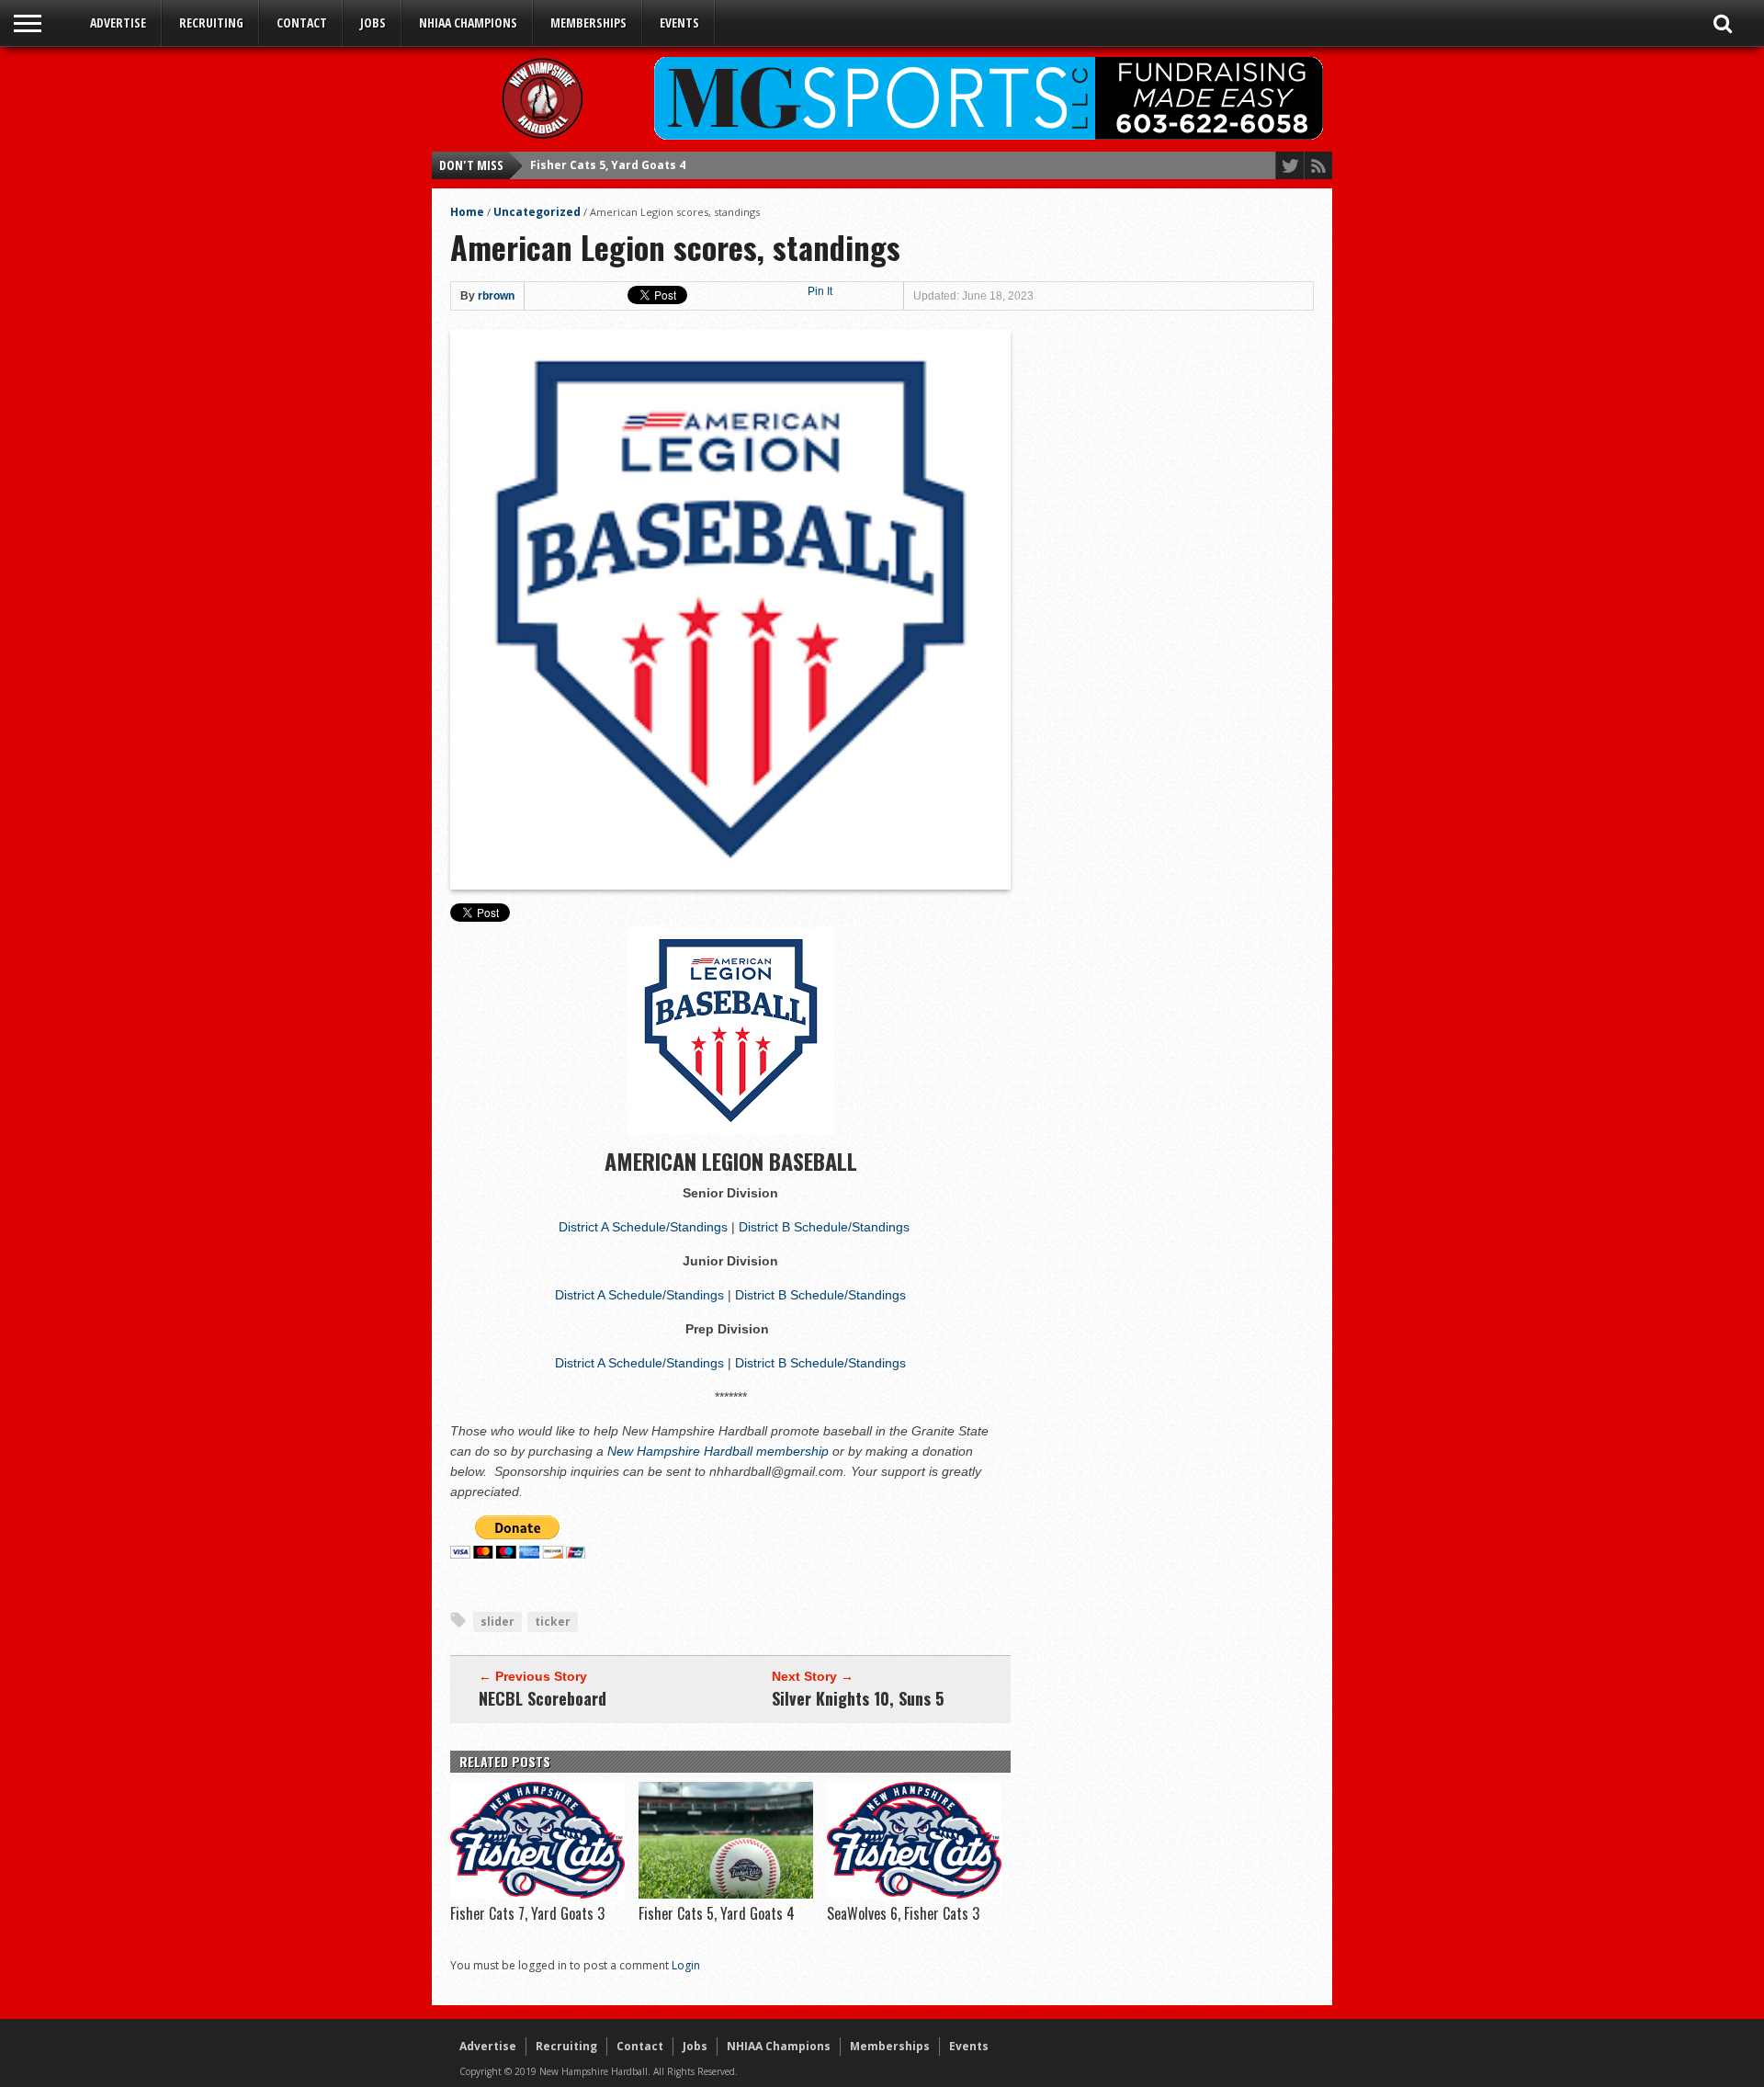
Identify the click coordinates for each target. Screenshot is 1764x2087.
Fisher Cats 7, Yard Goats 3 (527, 1913)
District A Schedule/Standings (643, 1227)
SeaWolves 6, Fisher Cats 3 (607, 165)
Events (679, 23)
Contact (302, 23)
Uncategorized (537, 212)
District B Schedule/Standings (824, 1227)
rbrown (496, 296)
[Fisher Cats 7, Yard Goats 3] (537, 1894)
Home (467, 212)
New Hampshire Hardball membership (720, 1451)
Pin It (820, 291)
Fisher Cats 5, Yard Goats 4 (717, 1913)
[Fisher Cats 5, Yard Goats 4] (726, 1894)
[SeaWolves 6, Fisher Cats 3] (914, 1894)
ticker (553, 1622)
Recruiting (211, 23)
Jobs (373, 23)
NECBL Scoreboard (543, 1698)
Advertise (118, 23)
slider (498, 1622)
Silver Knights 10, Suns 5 (858, 1698)
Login (686, 1965)
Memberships (588, 23)
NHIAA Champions (468, 23)
